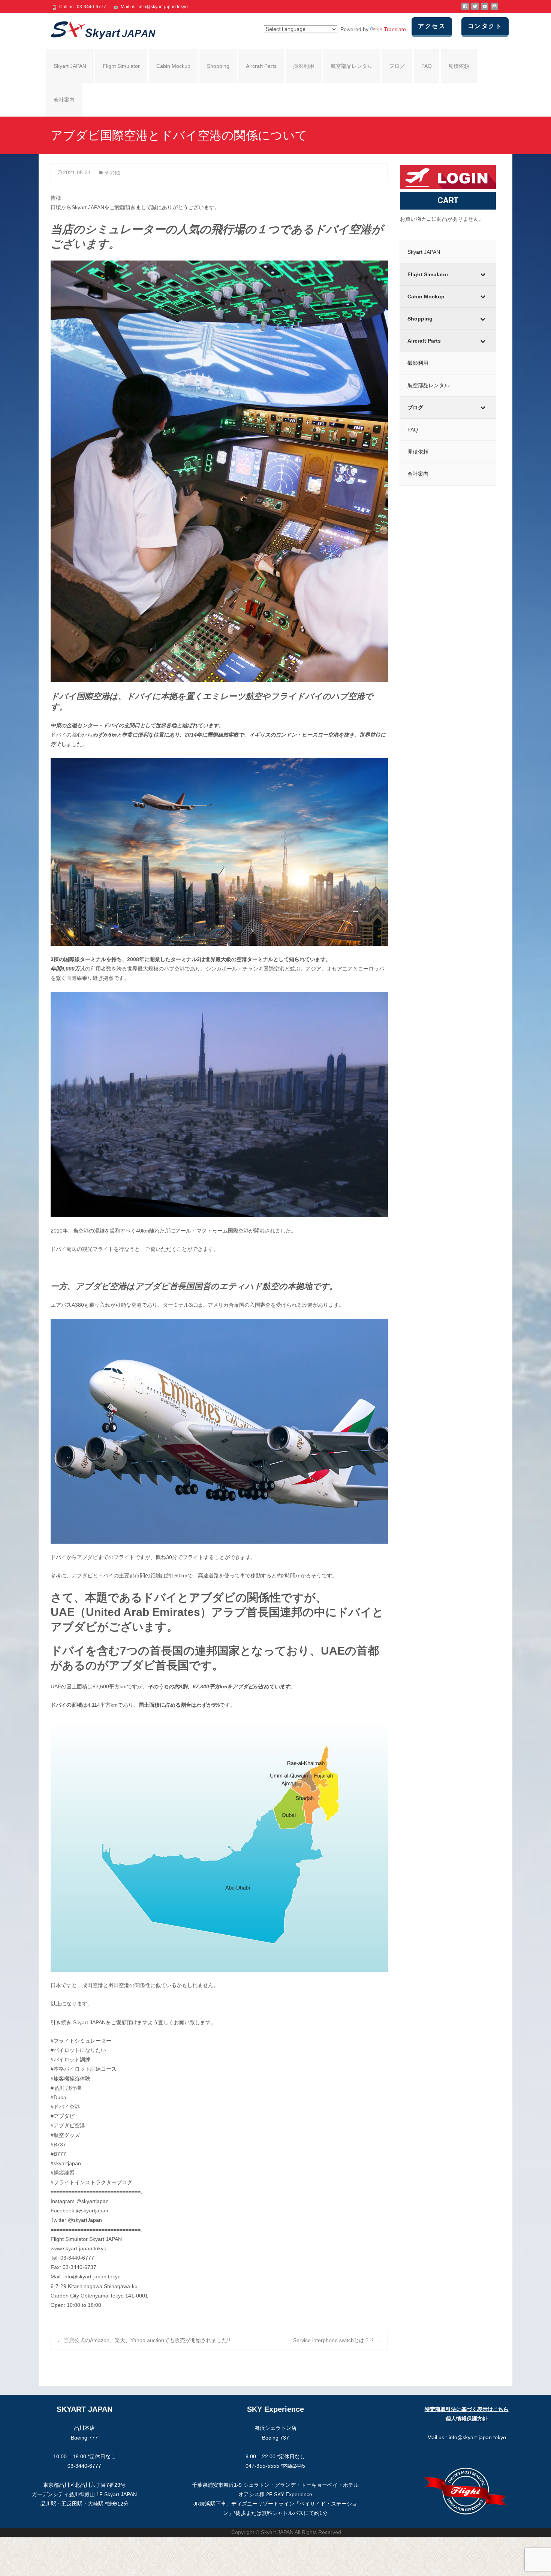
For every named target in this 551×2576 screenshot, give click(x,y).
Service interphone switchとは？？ (337, 2340)
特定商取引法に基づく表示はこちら (467, 2409)
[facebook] (465, 9)
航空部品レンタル (352, 66)
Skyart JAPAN (70, 66)
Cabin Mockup (173, 66)
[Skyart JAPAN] (97, 28)
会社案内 (64, 100)
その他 (112, 172)
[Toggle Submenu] (483, 274)
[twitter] (475, 9)
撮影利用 (304, 66)
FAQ (427, 66)
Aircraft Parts (261, 66)
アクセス (432, 26)
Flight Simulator (121, 66)
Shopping (218, 66)
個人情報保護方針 (467, 2419)
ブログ (397, 66)
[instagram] (494, 9)
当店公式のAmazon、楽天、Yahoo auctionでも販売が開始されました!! (144, 2340)
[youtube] (485, 9)
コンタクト (485, 26)
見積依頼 (459, 66)
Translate (395, 29)
